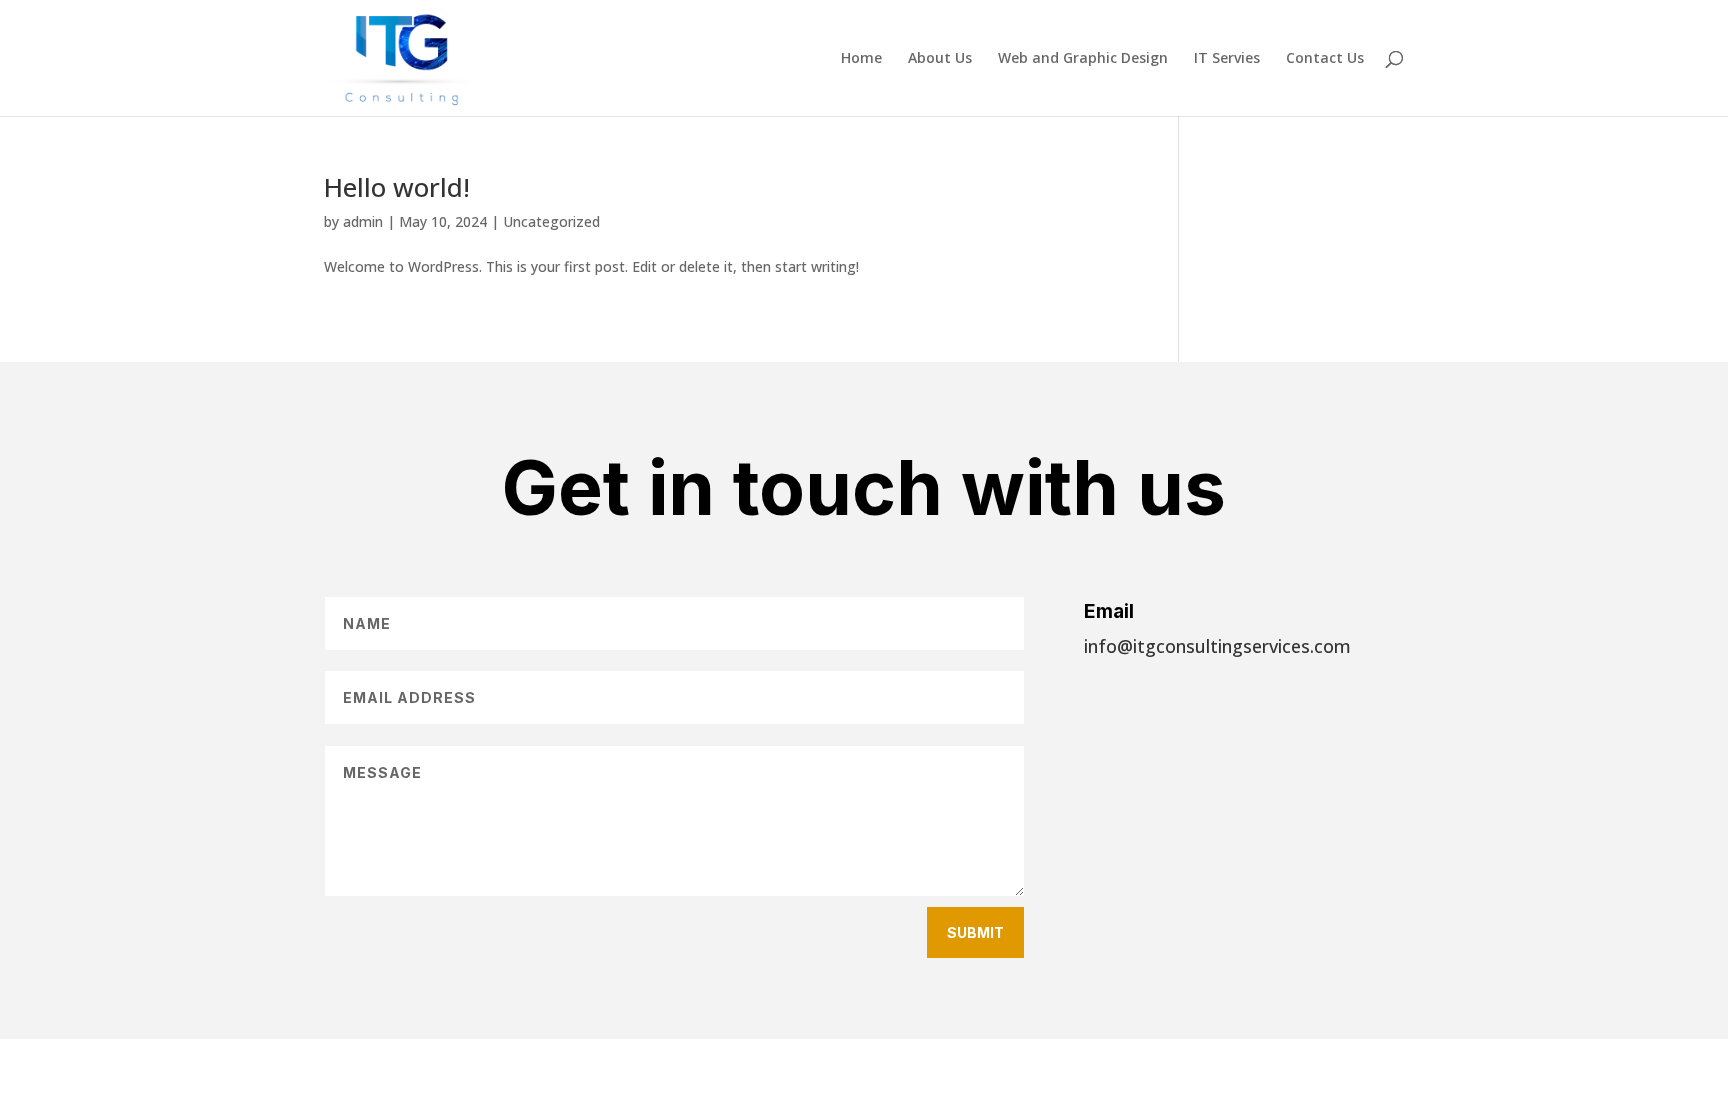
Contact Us (1325, 59)
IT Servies (1227, 59)
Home (861, 59)
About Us (940, 59)
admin (363, 221)
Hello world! (397, 187)
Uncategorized (551, 221)
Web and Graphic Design (1083, 59)
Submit (975, 932)
